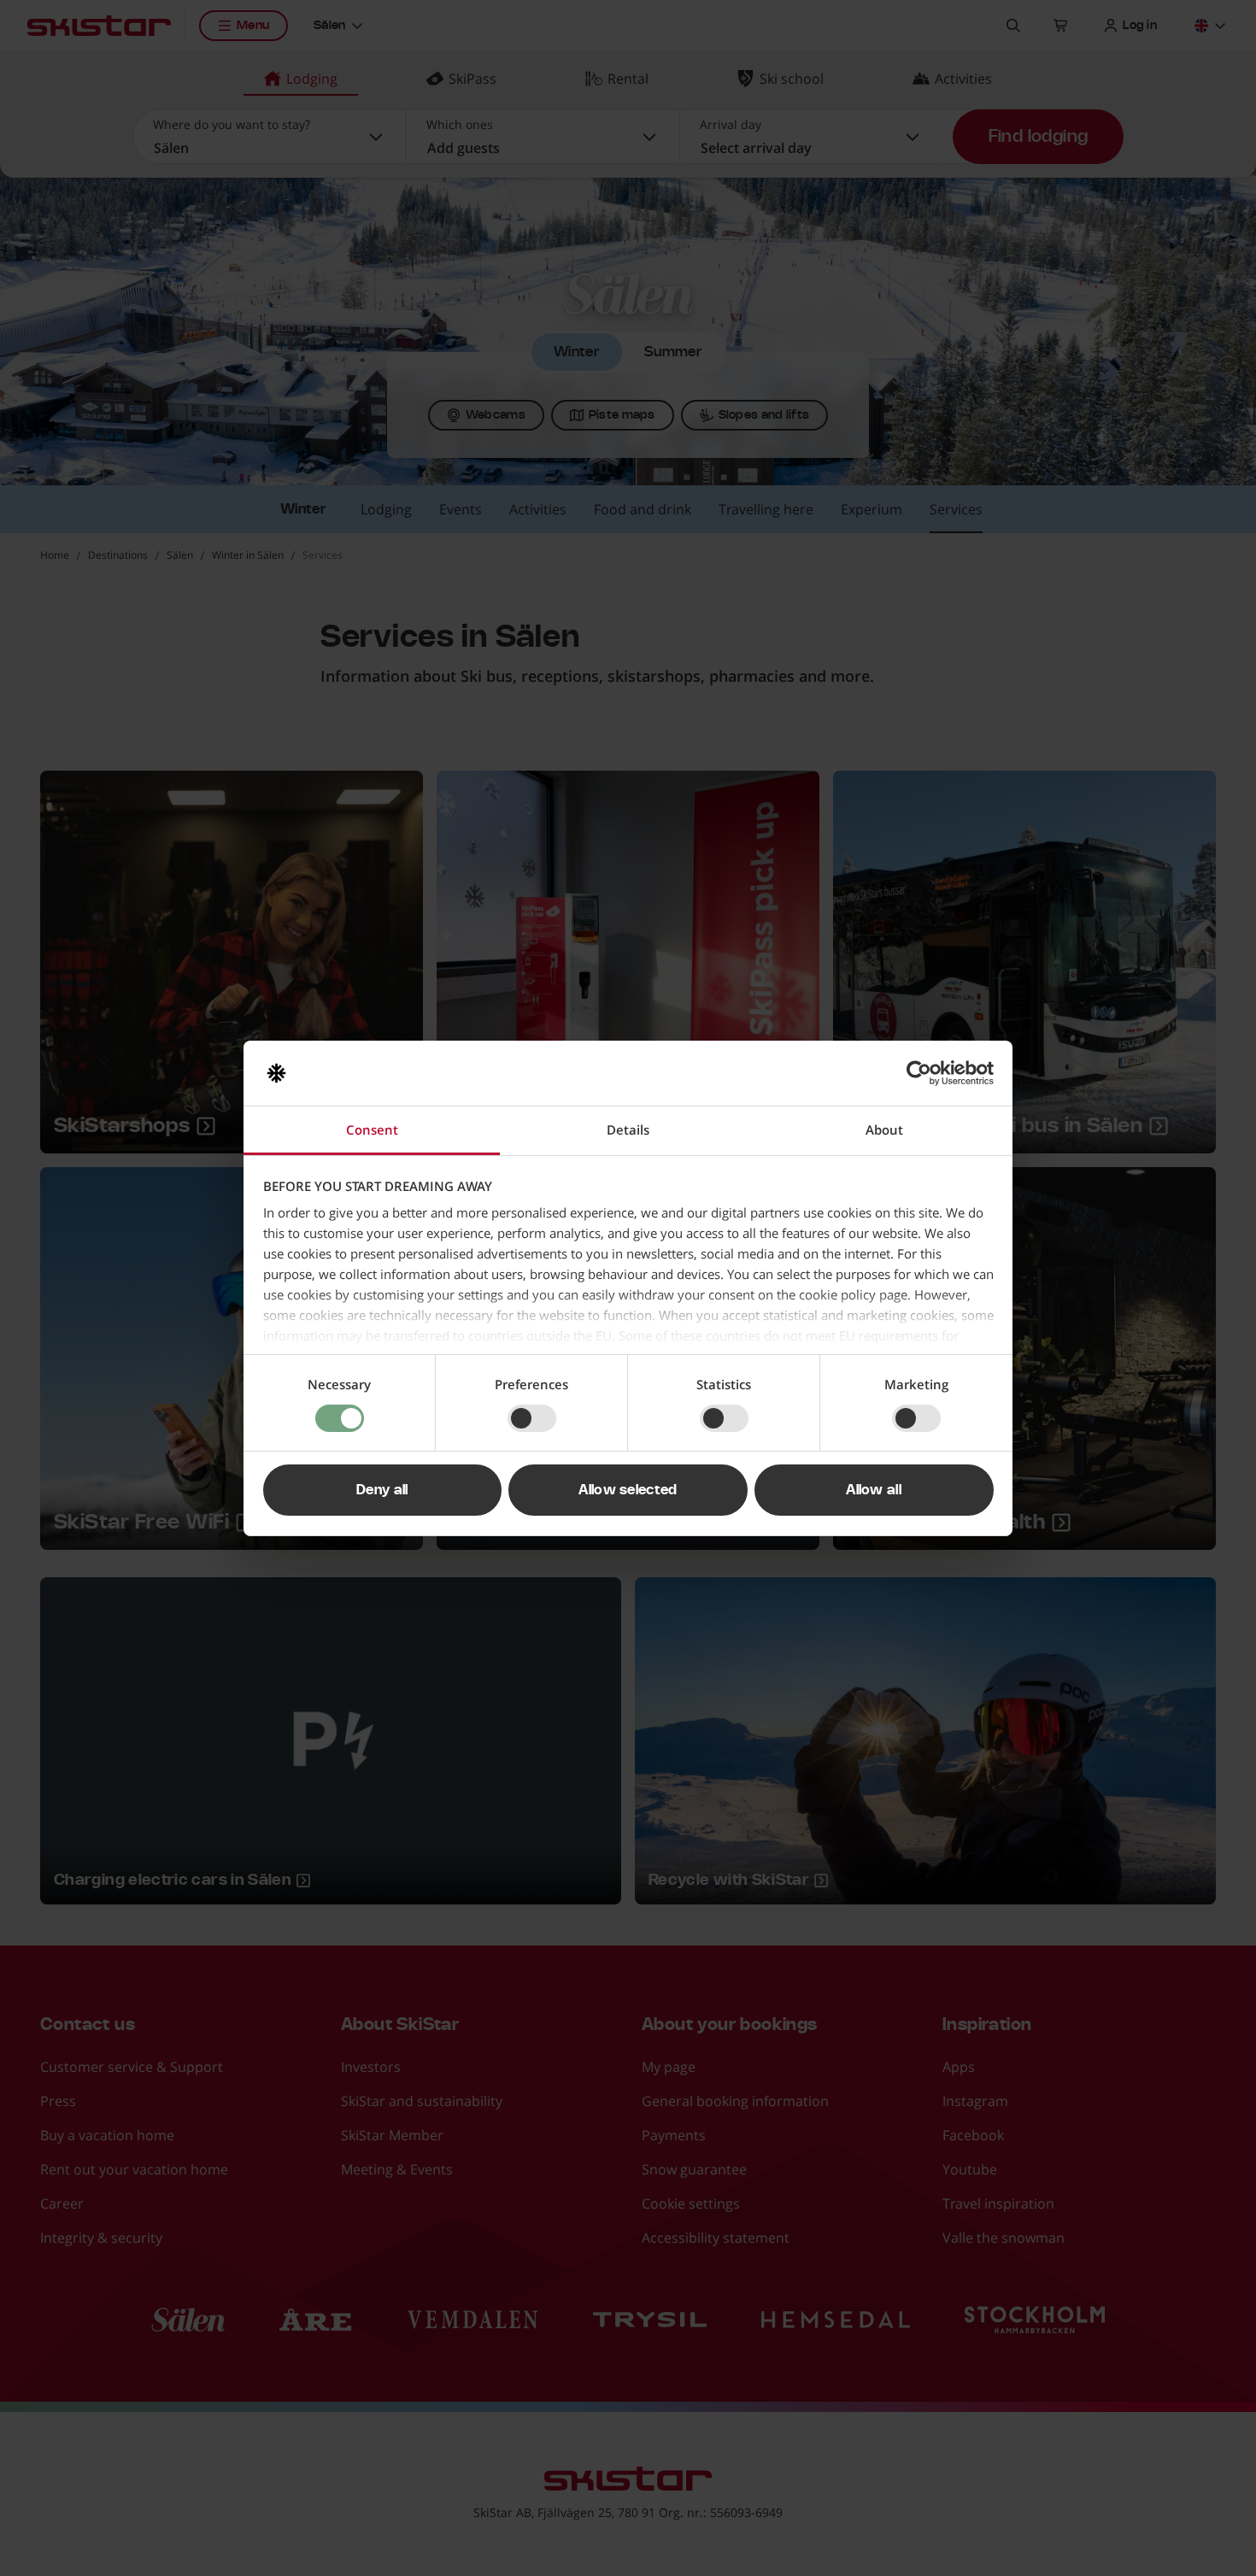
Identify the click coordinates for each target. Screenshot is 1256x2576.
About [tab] (884, 1130)
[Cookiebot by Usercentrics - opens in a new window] (919, 1073)
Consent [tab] (372, 1130)
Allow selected (628, 1490)
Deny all (382, 1490)
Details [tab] (628, 1130)
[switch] (532, 1418)
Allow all (874, 1490)
